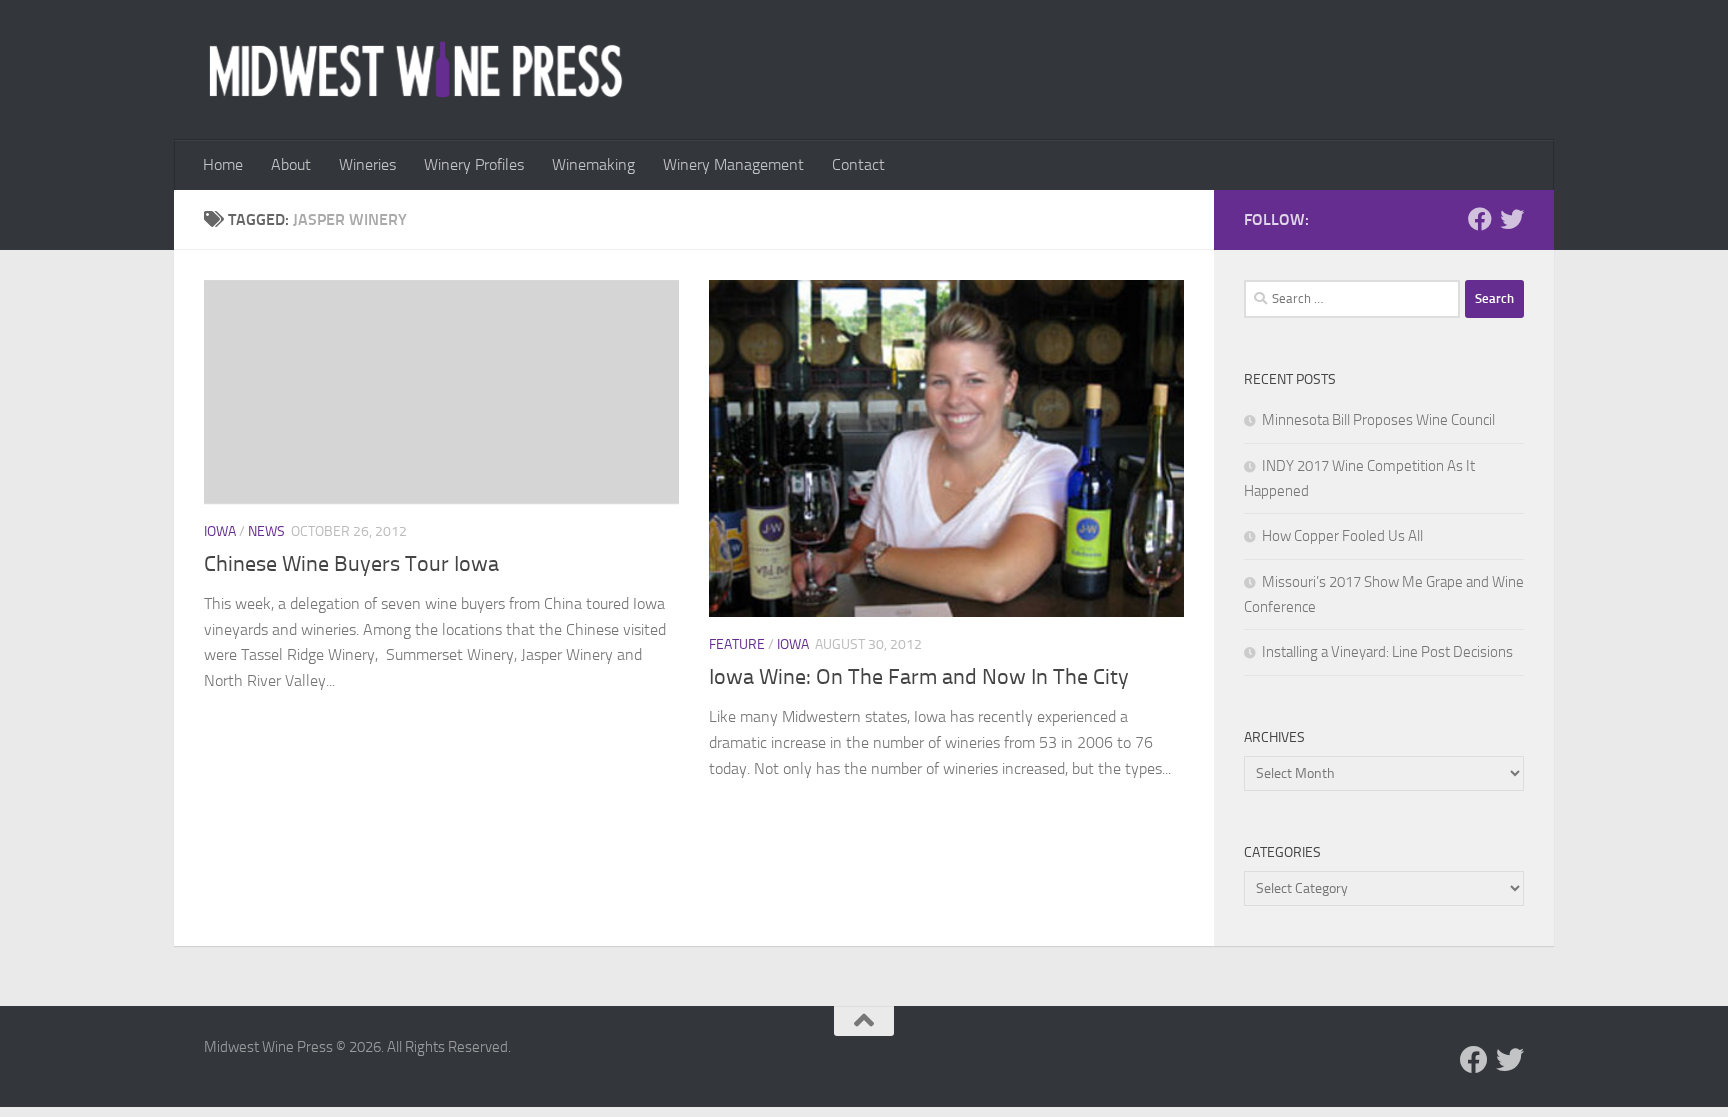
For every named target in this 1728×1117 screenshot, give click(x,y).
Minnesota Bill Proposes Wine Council (1378, 420)
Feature (737, 644)
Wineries (367, 164)
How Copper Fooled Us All (1342, 536)
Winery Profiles (474, 164)
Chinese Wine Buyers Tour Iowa (351, 564)
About (291, 164)
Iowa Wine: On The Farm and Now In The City (919, 677)
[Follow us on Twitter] (1512, 219)
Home (223, 164)
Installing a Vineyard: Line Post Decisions (1387, 652)
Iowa (220, 531)
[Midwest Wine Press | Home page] (415, 70)
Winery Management (733, 164)
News (266, 531)
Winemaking (593, 164)
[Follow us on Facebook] (1480, 219)
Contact (858, 164)
